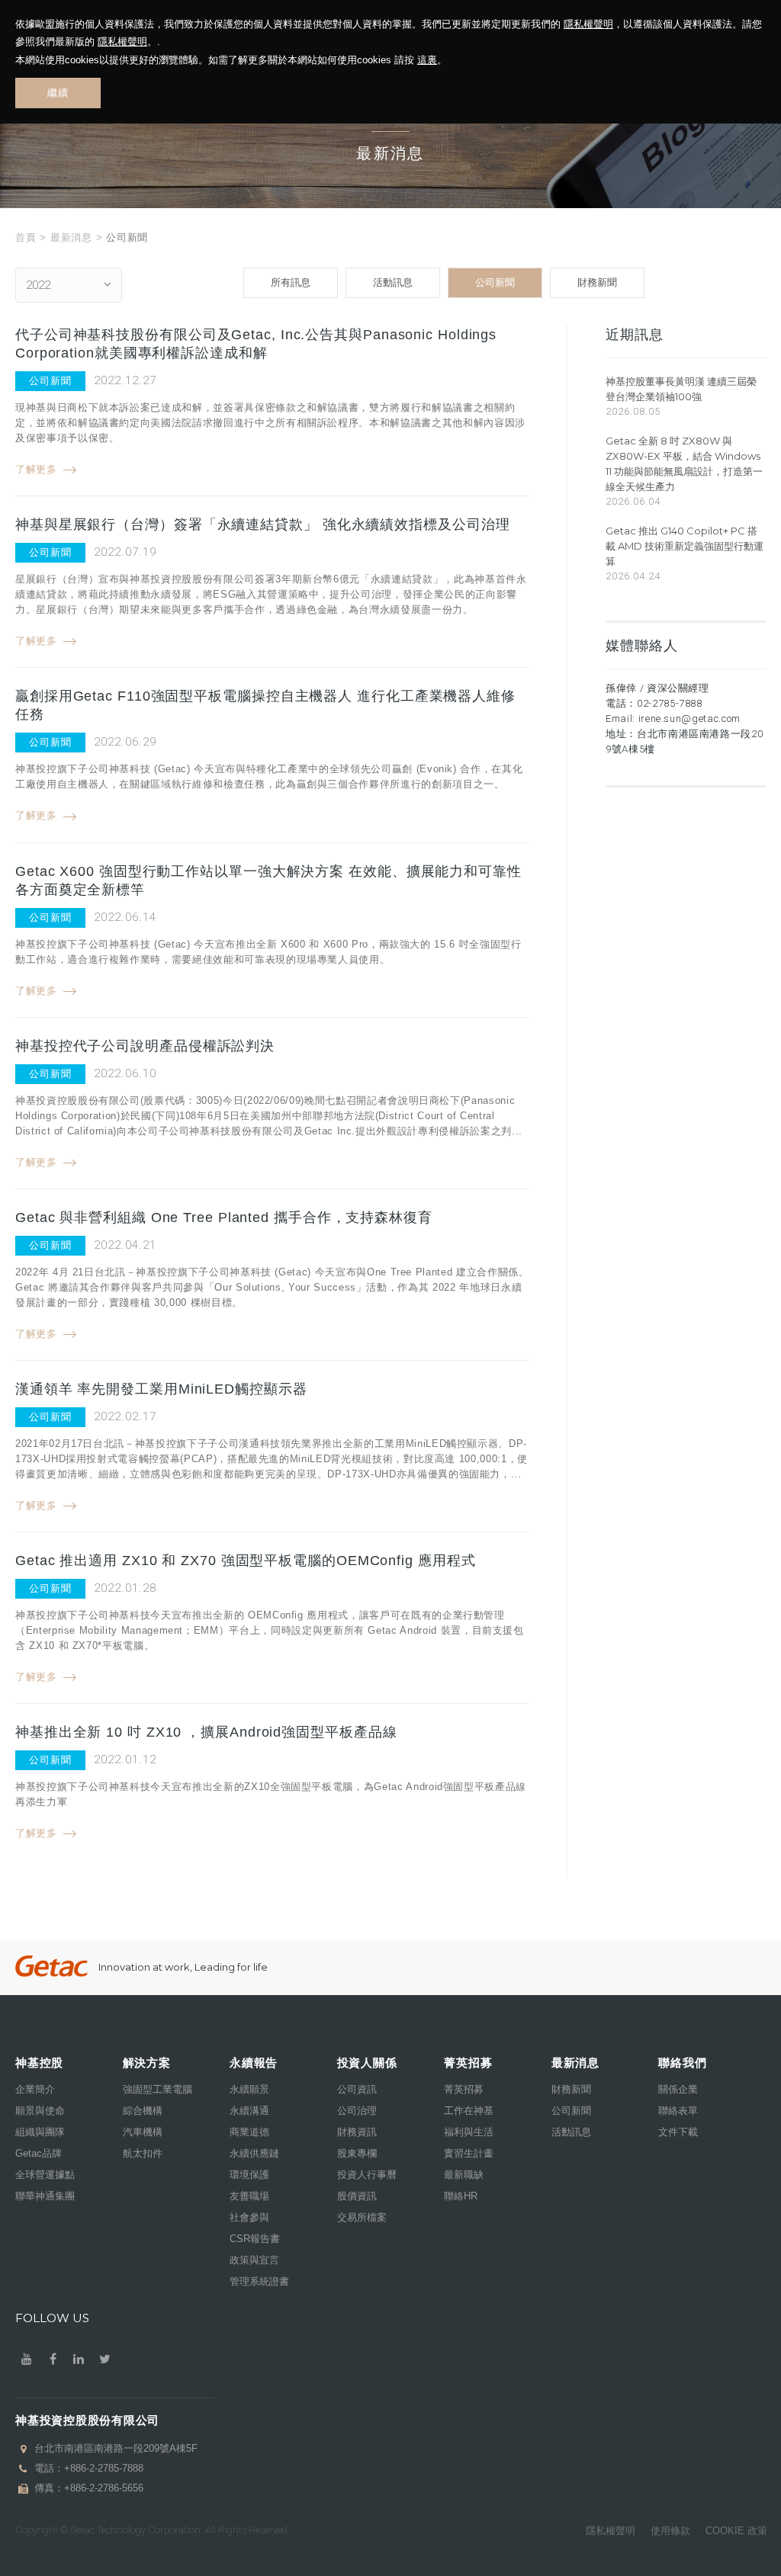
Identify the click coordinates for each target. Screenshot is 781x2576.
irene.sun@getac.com (689, 719)
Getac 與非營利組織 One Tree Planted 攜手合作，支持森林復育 (224, 1217)
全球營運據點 (45, 2175)
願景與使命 (40, 2111)
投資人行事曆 (367, 2175)
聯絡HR (461, 2196)
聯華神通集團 (45, 2196)
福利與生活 (469, 2132)
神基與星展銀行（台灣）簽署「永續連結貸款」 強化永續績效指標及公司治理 (263, 525)
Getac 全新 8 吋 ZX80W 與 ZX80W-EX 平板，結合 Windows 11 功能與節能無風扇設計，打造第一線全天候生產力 (684, 464)
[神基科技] (51, 1966)
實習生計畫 (469, 2153)
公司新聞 (495, 282)
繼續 (58, 93)
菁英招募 (464, 2089)
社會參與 (249, 2217)
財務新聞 (597, 282)
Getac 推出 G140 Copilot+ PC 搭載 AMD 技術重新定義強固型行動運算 (685, 546)
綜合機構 (143, 2111)
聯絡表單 (678, 2111)
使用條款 (670, 2531)
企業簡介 (35, 2089)
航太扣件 (143, 2153)
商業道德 (249, 2132)
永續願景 (249, 2089)
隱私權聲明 (588, 24)
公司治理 (357, 2111)
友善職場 (249, 2196)
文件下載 (678, 2132)
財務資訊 (357, 2132)
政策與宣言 (254, 2260)
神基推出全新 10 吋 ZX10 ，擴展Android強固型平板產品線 (206, 1732)
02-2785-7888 (670, 703)
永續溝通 (249, 2111)
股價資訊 (357, 2196)
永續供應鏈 (254, 2153)
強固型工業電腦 (157, 2089)
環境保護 (249, 2175)
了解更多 (36, 469)
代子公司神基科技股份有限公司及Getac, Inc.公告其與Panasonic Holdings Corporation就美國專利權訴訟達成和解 (256, 344)
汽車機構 (143, 2132)
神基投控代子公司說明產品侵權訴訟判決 (145, 1046)
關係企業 (678, 2089)
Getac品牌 (39, 2153)
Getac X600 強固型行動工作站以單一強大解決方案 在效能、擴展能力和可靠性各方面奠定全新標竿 (268, 881)
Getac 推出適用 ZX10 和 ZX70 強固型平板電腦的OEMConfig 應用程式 (246, 1561)
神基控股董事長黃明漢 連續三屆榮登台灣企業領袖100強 (681, 389)
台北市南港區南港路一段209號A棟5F (116, 2448)
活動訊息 (393, 282)
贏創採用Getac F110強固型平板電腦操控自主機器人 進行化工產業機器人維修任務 (265, 705)
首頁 (26, 237)
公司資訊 (357, 2089)
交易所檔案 (362, 2217)
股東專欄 (357, 2153)
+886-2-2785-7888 (104, 2468)
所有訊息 (291, 282)
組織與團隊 (40, 2132)
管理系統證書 (259, 2281)
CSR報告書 (255, 2239)
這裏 (427, 60)
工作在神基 (469, 2111)
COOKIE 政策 (736, 2531)
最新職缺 (464, 2175)
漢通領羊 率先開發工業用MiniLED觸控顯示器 (161, 1389)
